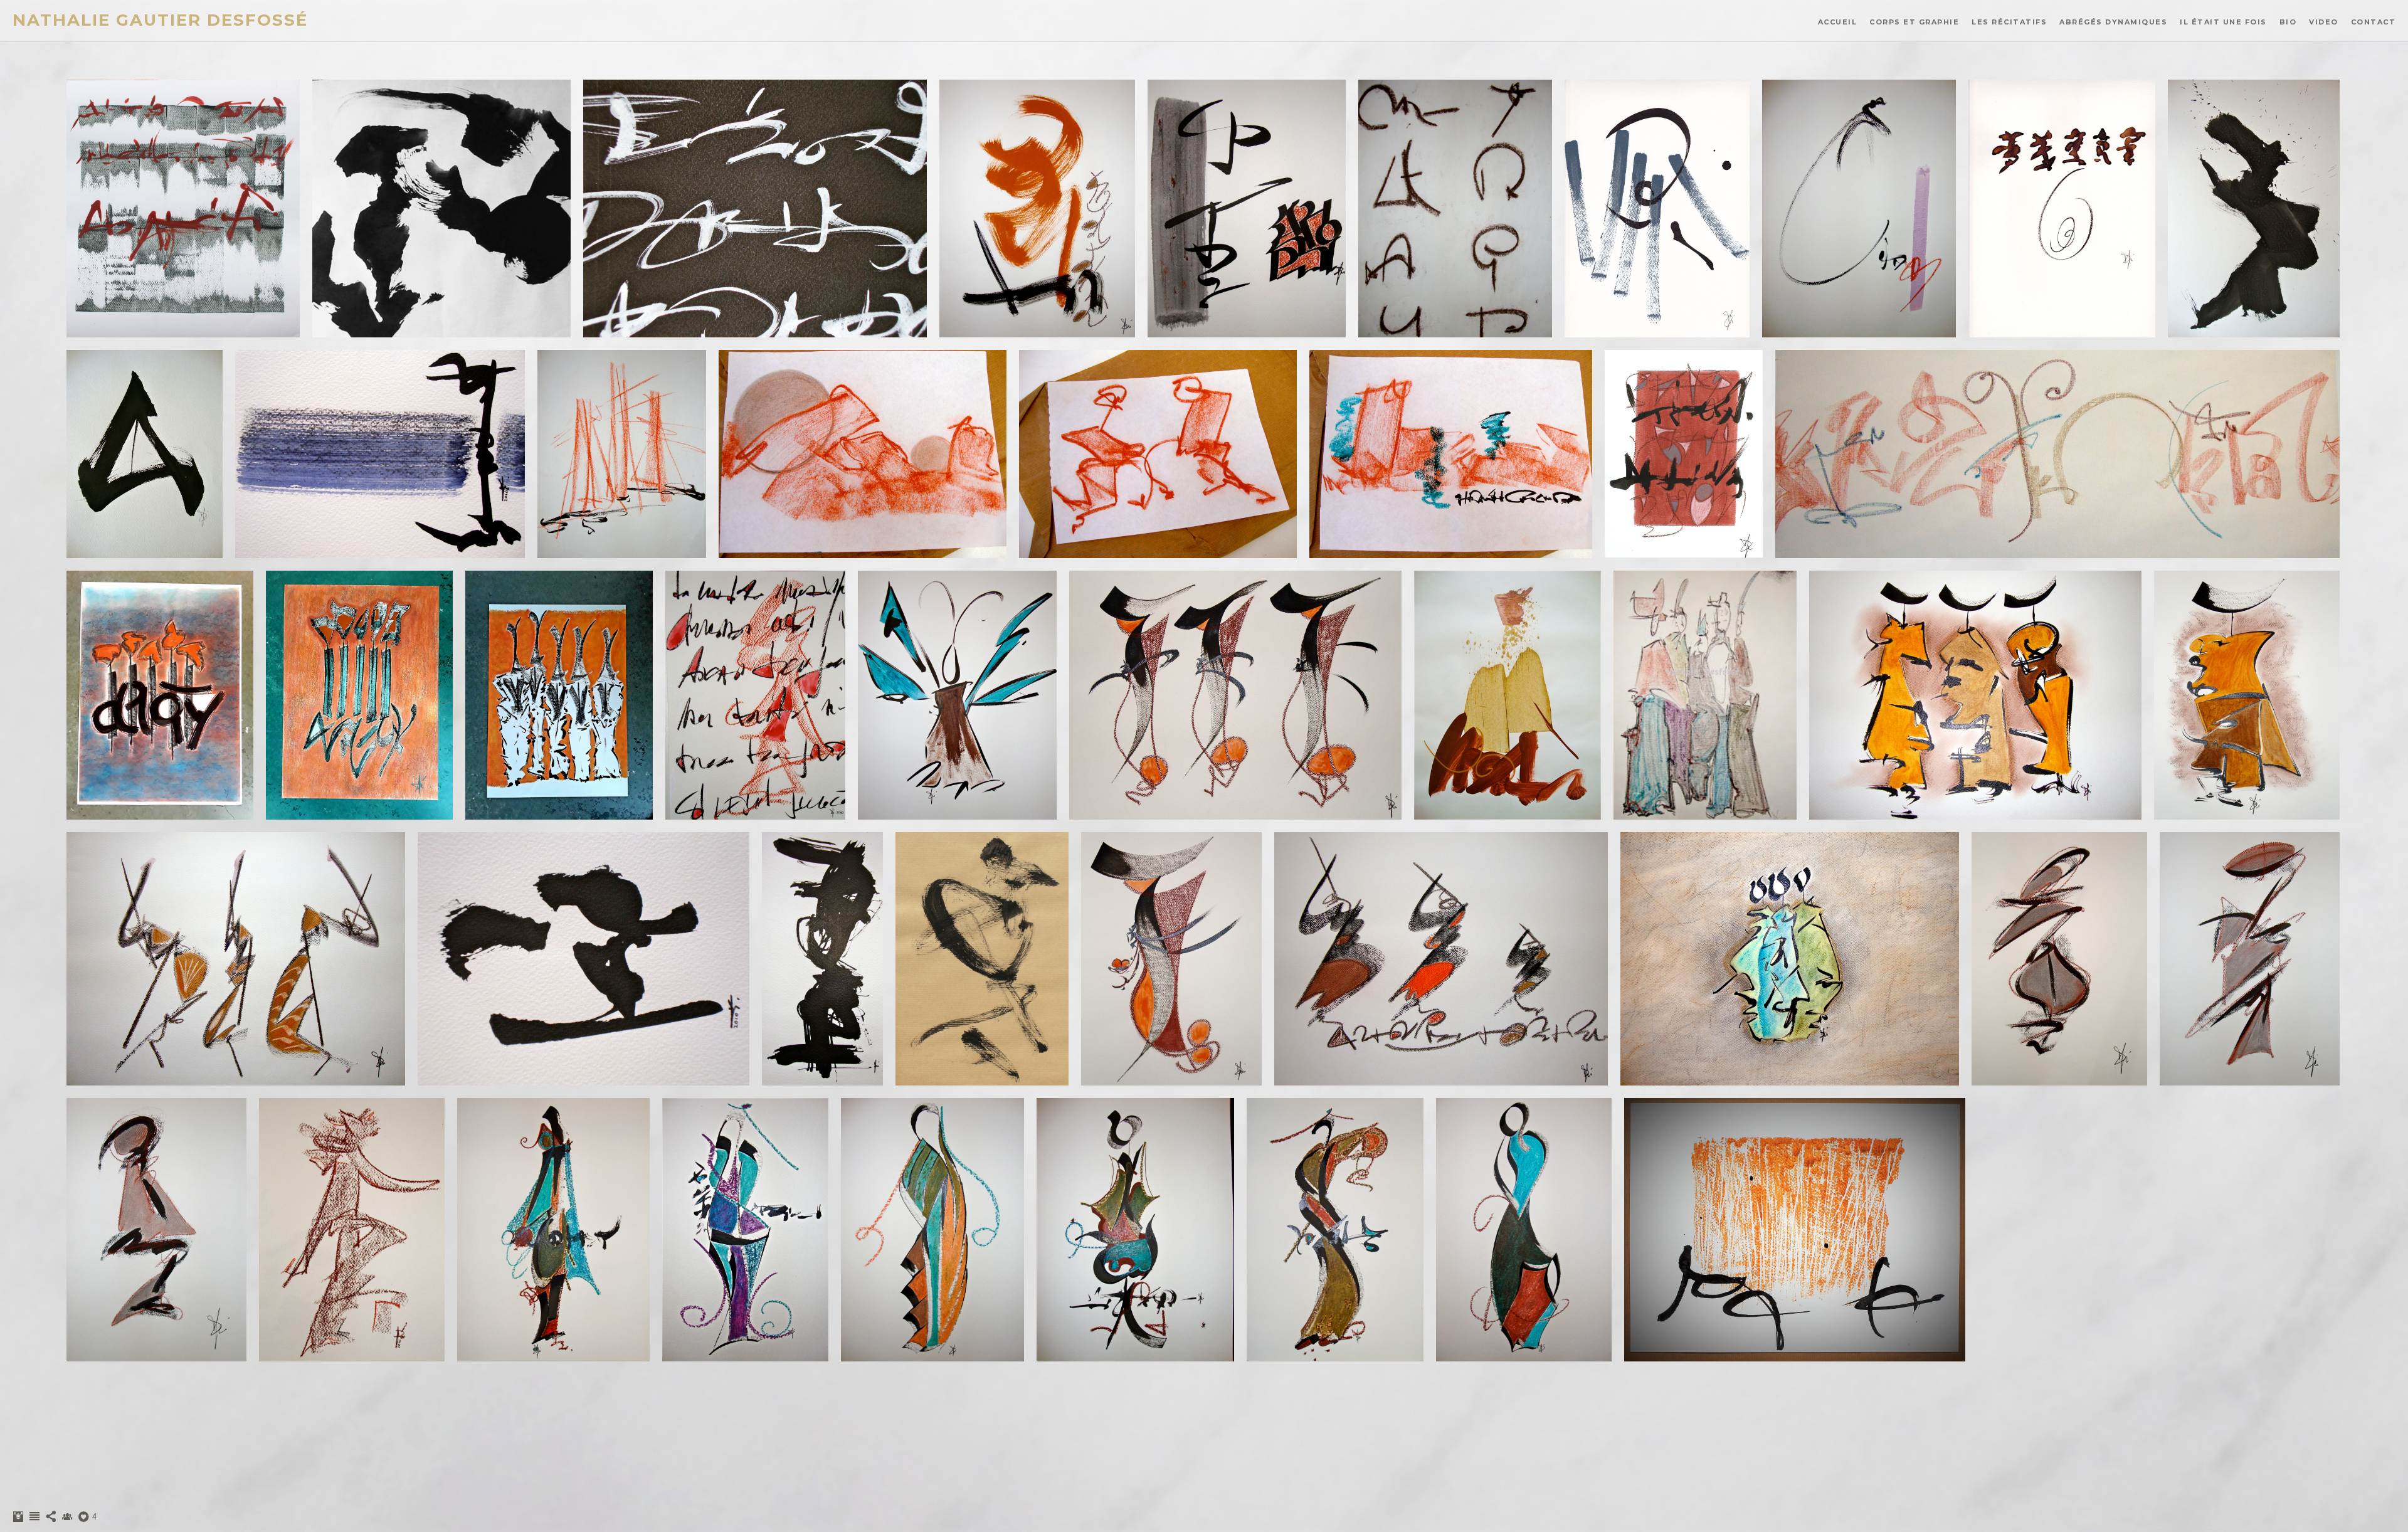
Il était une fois (2223, 22)
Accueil (1838, 22)
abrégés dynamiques (2113, 22)
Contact (2374, 22)
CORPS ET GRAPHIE (1914, 22)
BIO (2288, 22)
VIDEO (2324, 22)
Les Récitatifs (2009, 22)
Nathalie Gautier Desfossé (160, 20)
